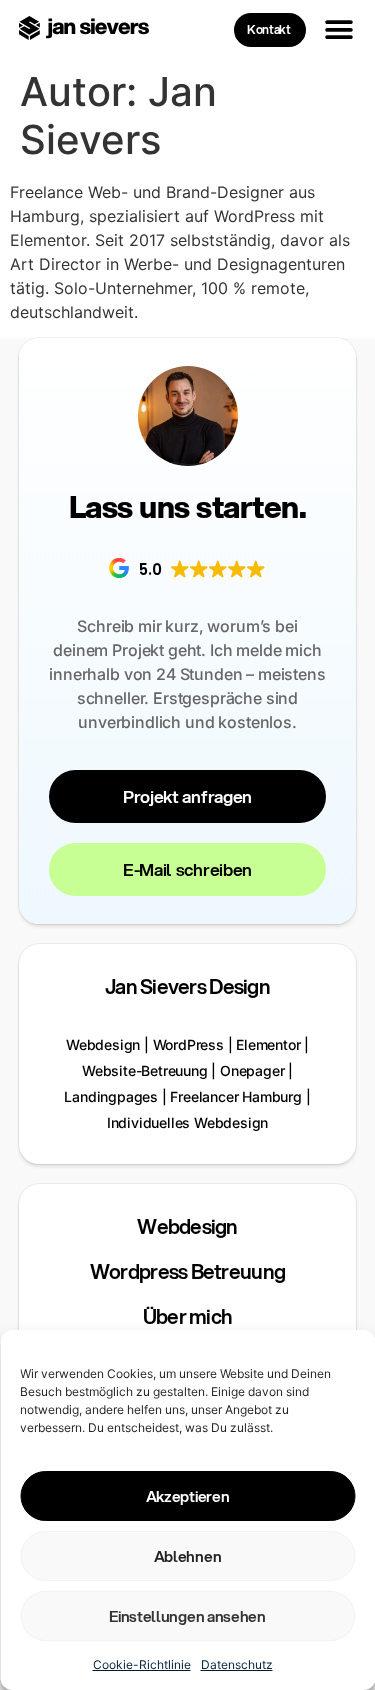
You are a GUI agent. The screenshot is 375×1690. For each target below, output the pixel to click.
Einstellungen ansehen (187, 1616)
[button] (338, 30)
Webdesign (187, 1226)
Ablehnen (187, 1556)
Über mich (188, 1316)
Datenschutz (237, 1664)
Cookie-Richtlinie (142, 1664)
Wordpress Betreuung (187, 1271)
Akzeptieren (187, 1496)
